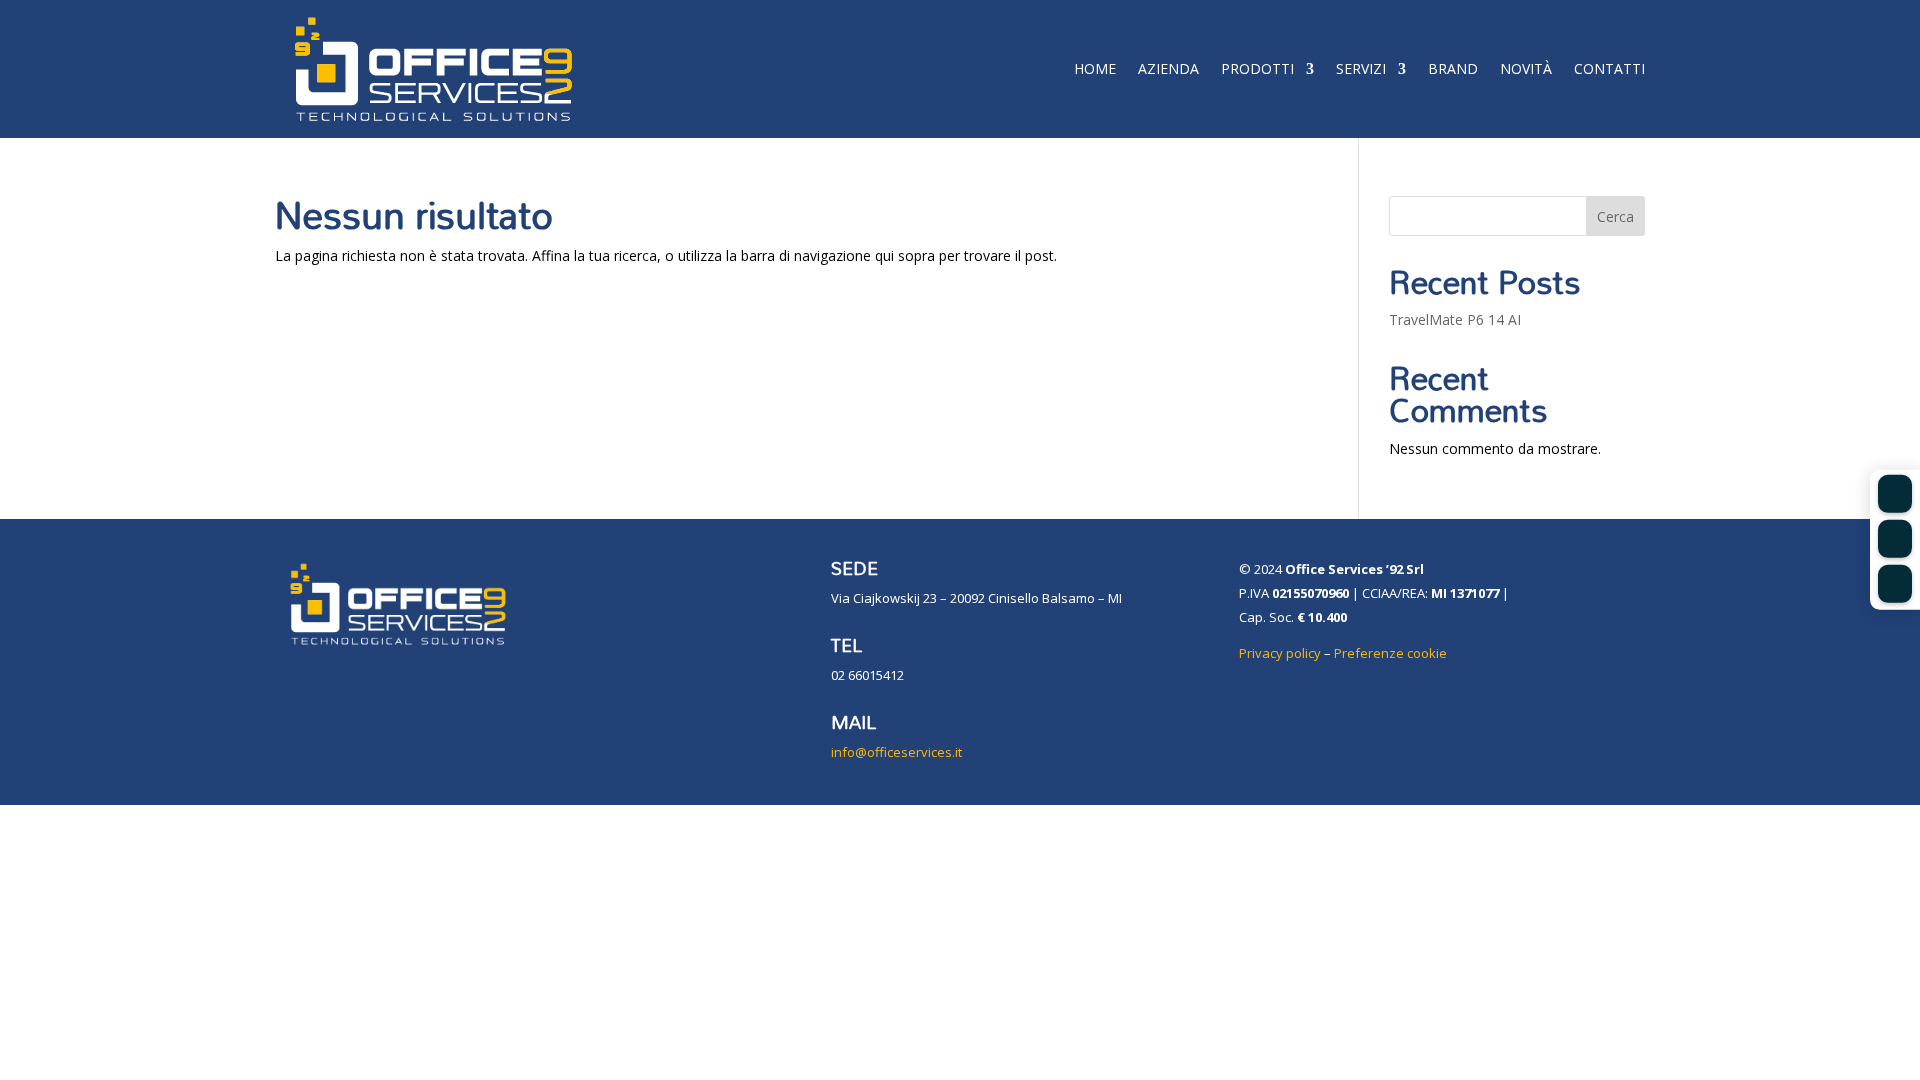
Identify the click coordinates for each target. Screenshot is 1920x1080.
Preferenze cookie (1390, 653)
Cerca (1615, 216)
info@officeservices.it (896, 752)
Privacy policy (1280, 653)
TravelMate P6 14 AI (1455, 319)
